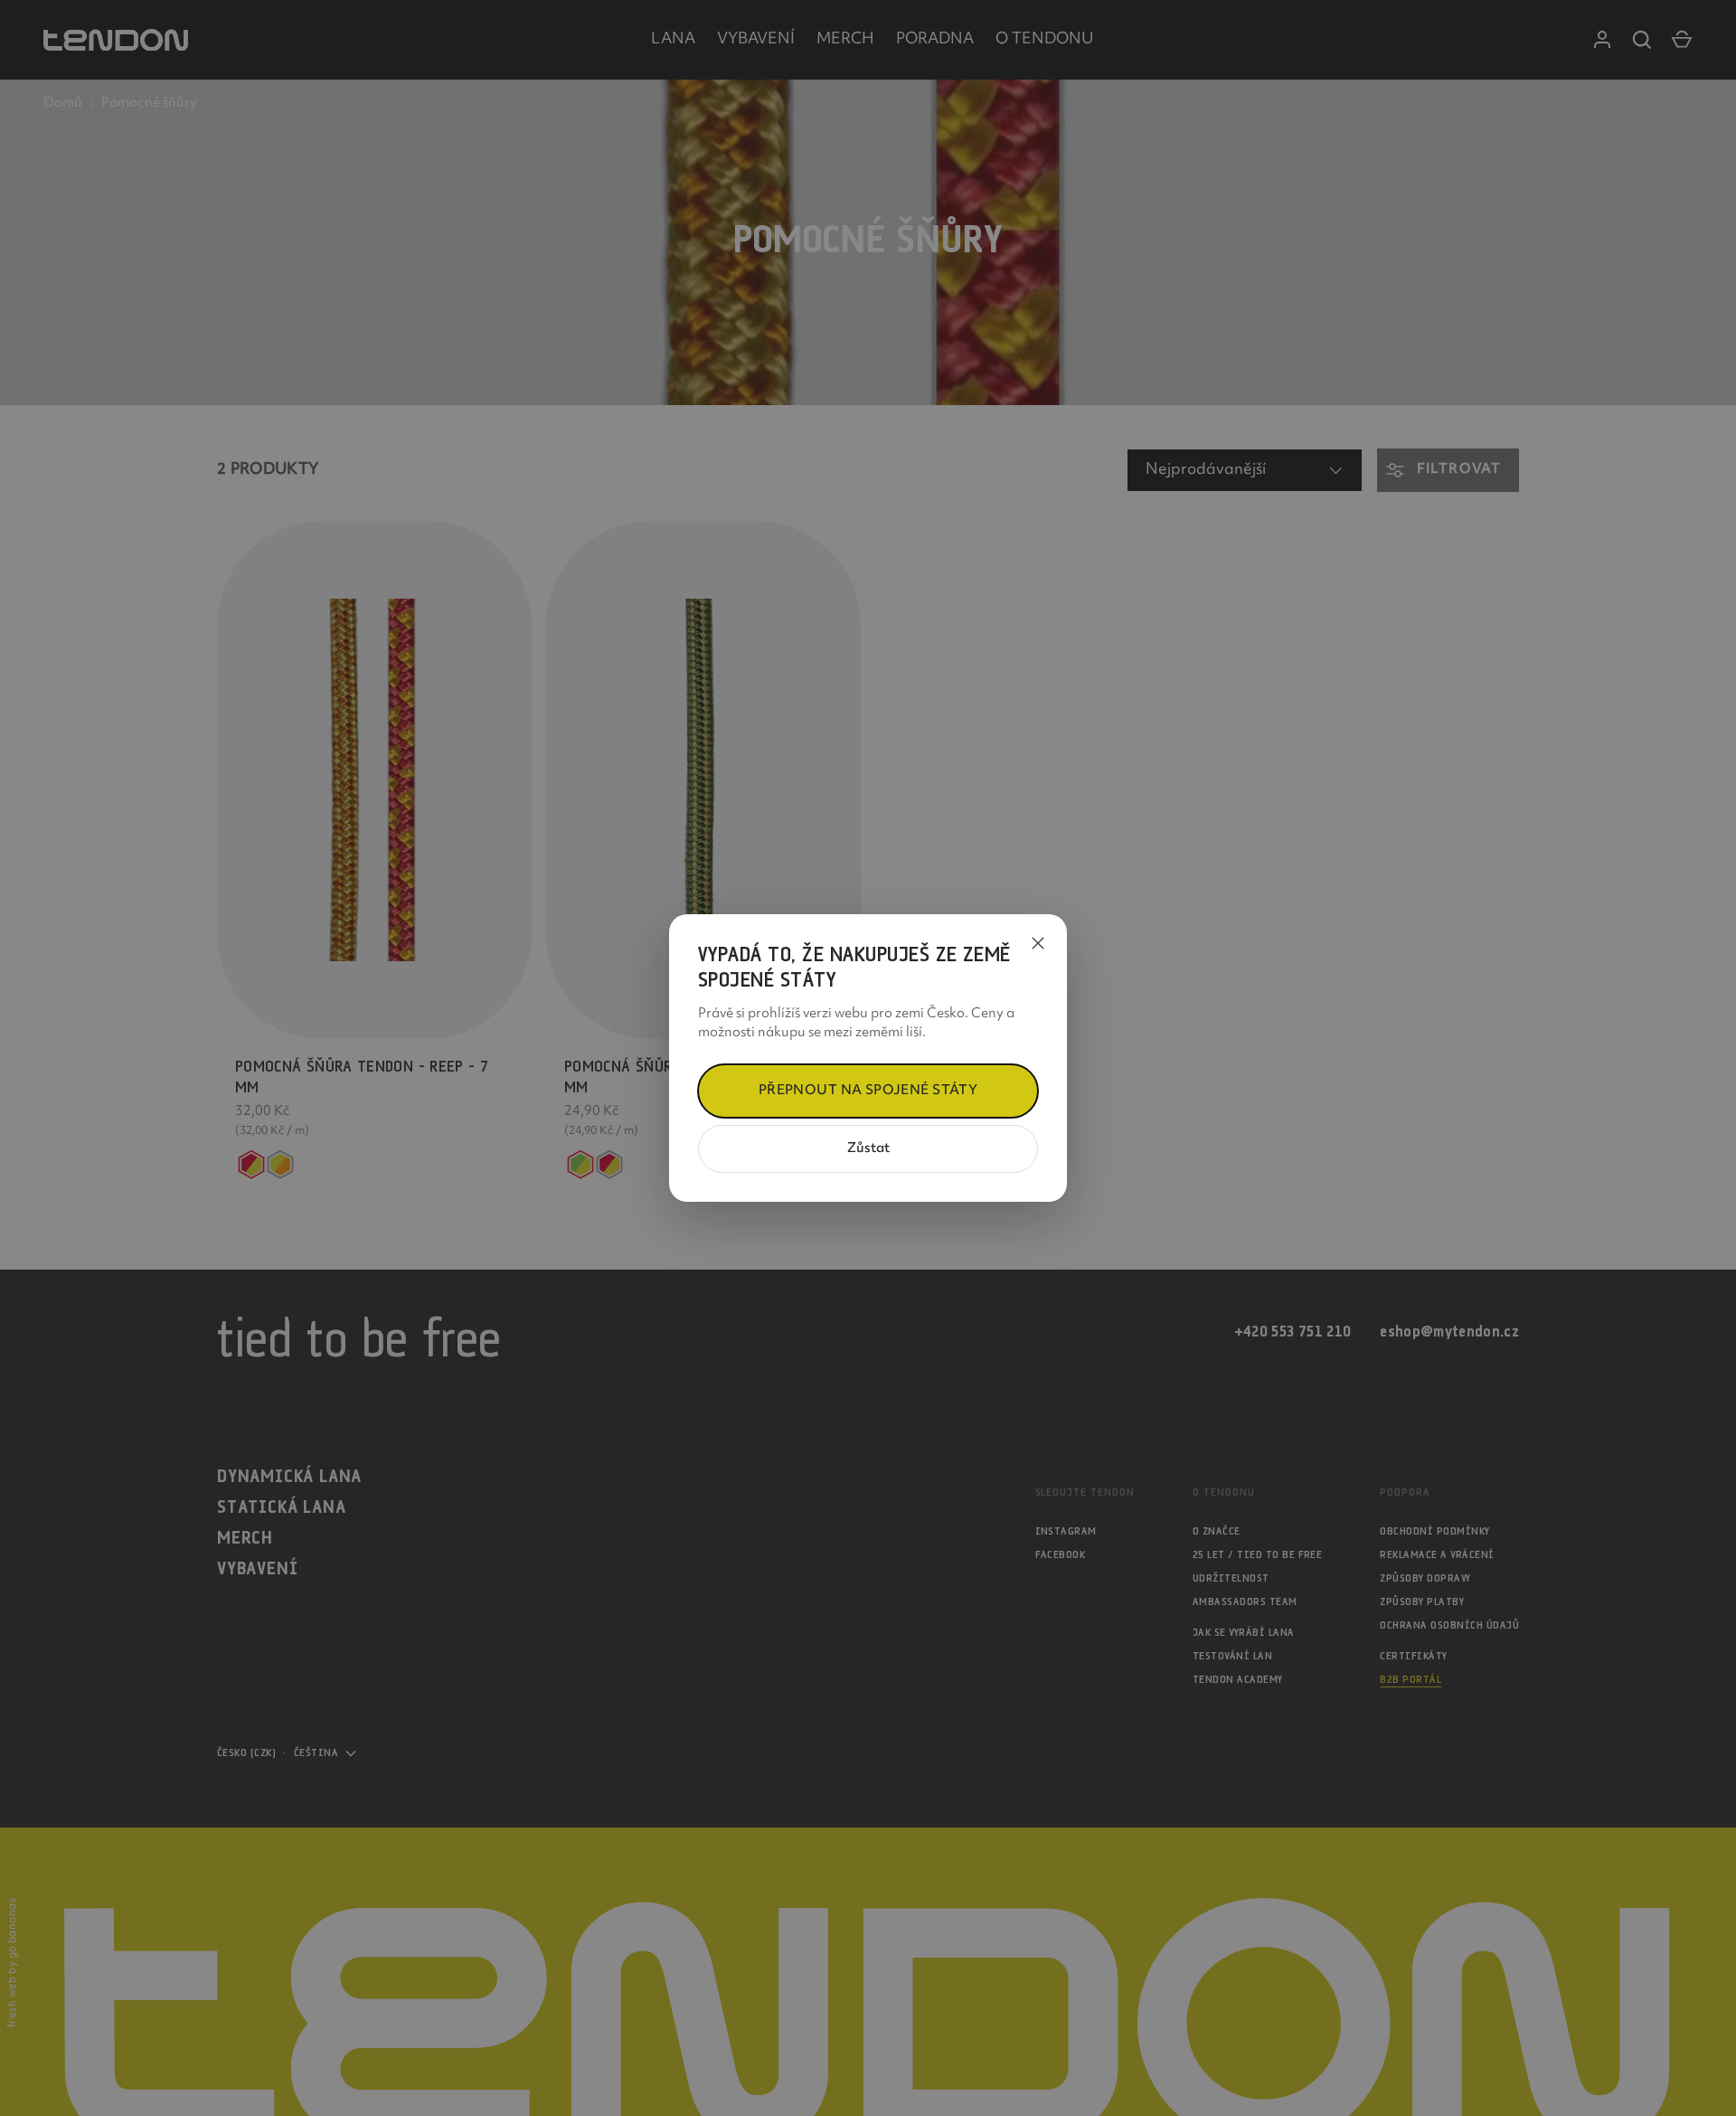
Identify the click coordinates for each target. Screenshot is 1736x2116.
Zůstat (868, 1149)
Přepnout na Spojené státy (868, 1091)
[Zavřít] (1038, 943)
